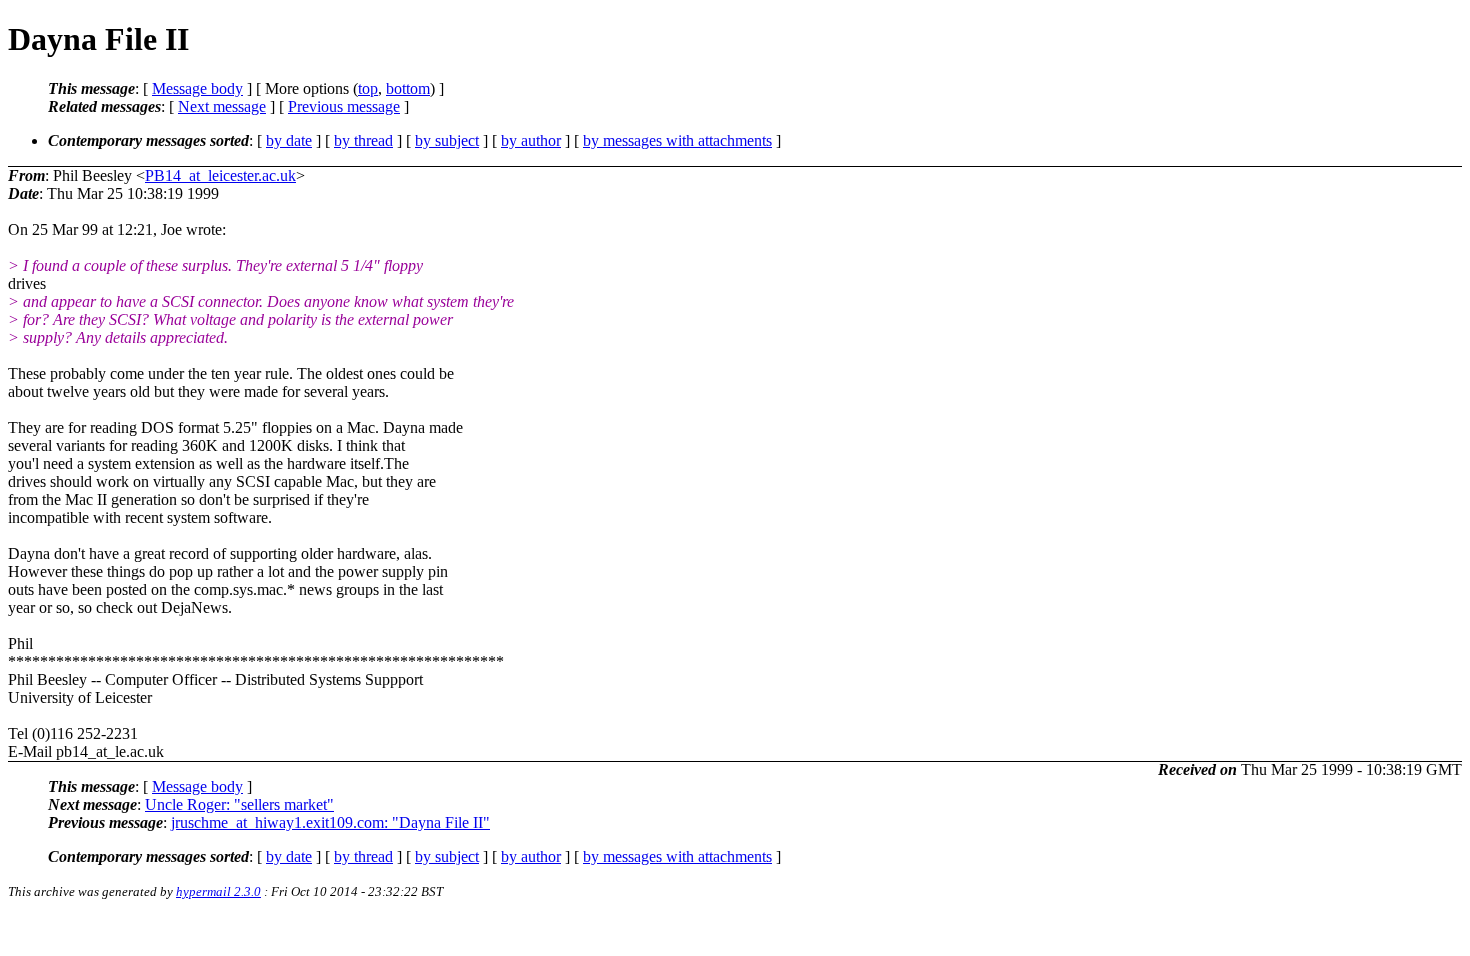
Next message (222, 106)
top (368, 88)
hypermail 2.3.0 (218, 891)
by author (531, 140)
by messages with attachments (677, 140)
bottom (408, 88)
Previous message (344, 106)
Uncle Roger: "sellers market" (239, 804)
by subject (447, 140)
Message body (197, 88)
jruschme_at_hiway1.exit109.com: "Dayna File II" (330, 822)
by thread (363, 140)
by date (289, 140)
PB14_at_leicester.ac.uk (220, 175)
